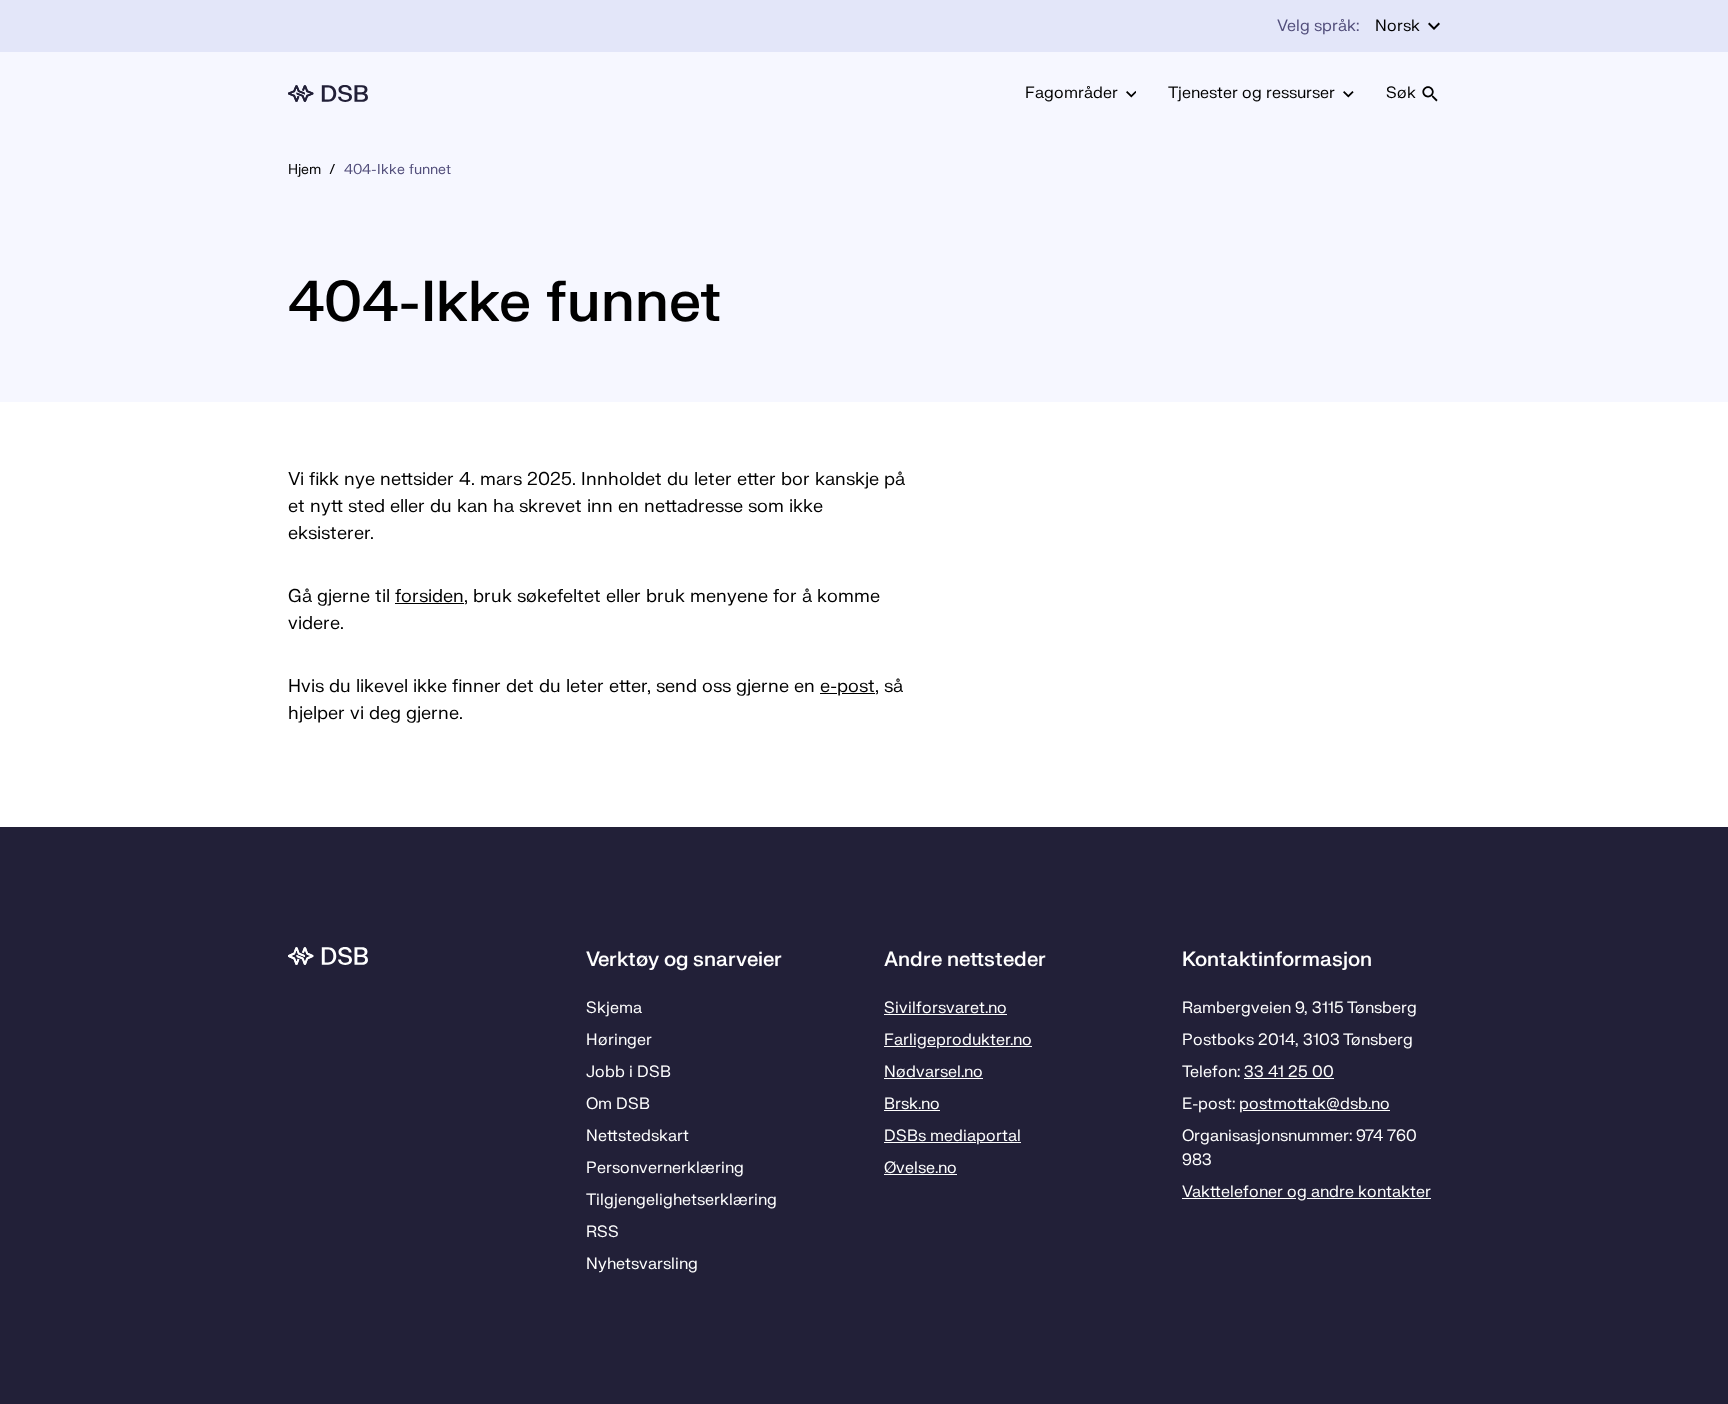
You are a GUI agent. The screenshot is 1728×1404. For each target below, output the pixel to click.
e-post (847, 686)
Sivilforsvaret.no (945, 1008)
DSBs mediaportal (952, 1136)
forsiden (429, 596)
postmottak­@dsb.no (1314, 1104)
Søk (1401, 93)
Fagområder (1071, 93)
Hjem (304, 169)
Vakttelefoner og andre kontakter (1306, 1192)
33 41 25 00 (1289, 1072)
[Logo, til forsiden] (328, 93)
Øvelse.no (920, 1168)
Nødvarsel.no (933, 1072)
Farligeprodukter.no (958, 1040)
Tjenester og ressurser (1251, 93)
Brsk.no (912, 1104)
